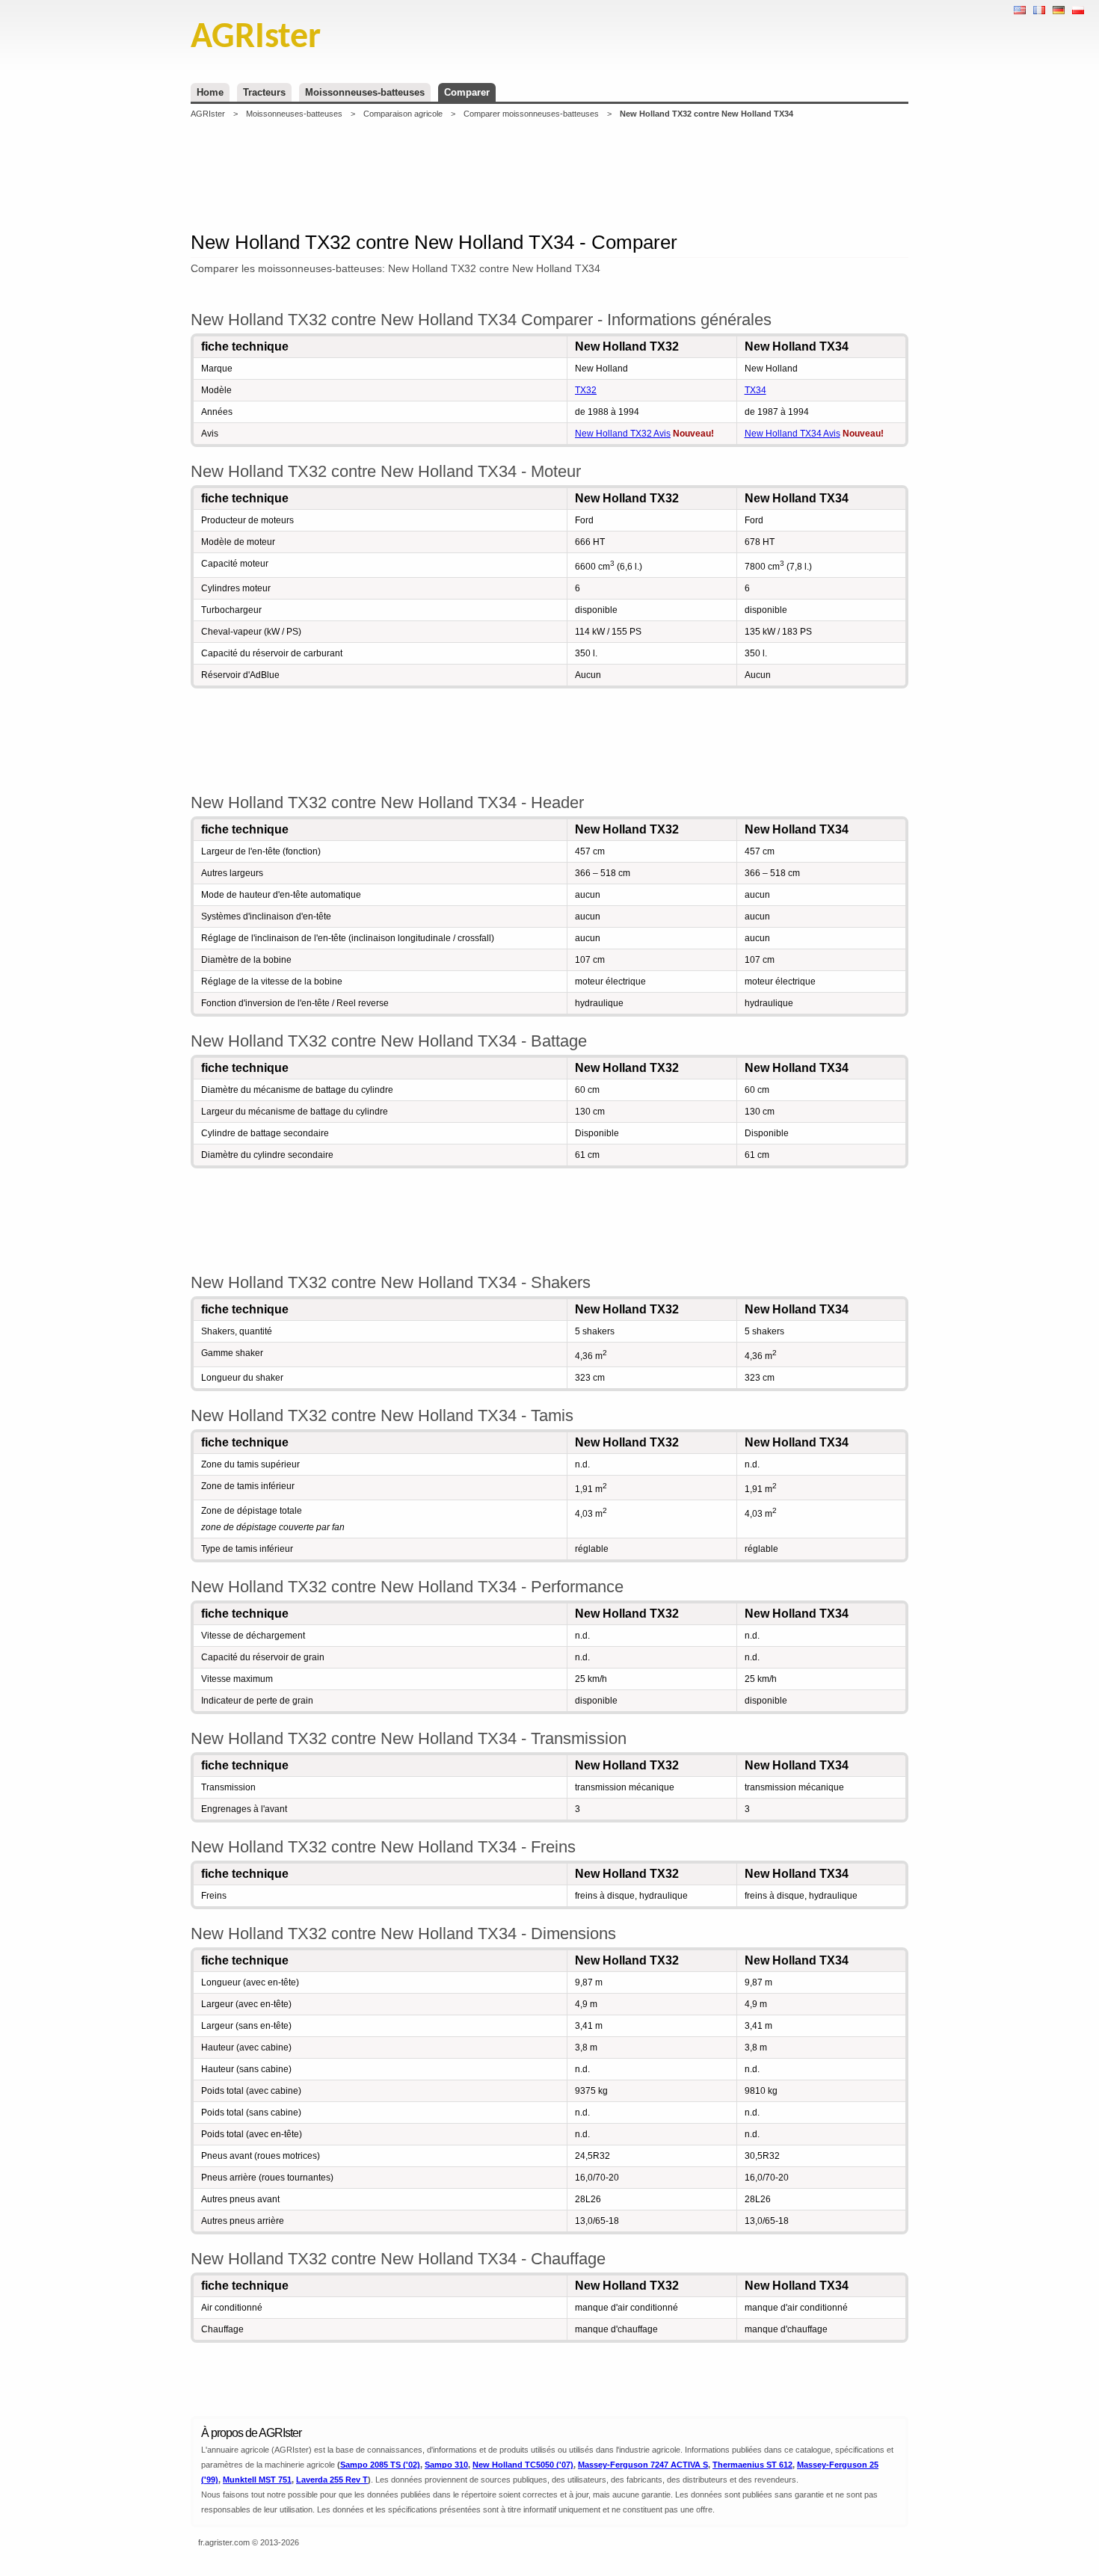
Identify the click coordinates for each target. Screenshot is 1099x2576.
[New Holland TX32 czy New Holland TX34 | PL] (1078, 10)
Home (210, 92)
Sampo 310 (446, 2465)
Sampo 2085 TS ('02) (380, 2465)
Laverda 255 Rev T (332, 2480)
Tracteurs (264, 92)
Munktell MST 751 (257, 2480)
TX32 (586, 390)
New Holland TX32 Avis (623, 434)
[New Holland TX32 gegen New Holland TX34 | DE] (1059, 10)
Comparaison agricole (403, 114)
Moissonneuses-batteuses (365, 92)
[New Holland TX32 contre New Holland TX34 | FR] (1039, 10)
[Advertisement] (549, 175)
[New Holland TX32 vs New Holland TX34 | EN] (1020, 10)
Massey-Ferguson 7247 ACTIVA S (643, 2465)
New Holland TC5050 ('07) (523, 2465)
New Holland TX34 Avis (792, 434)
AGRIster (208, 114)
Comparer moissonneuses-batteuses (531, 114)
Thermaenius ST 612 (752, 2465)
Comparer (467, 92)
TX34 (755, 390)
